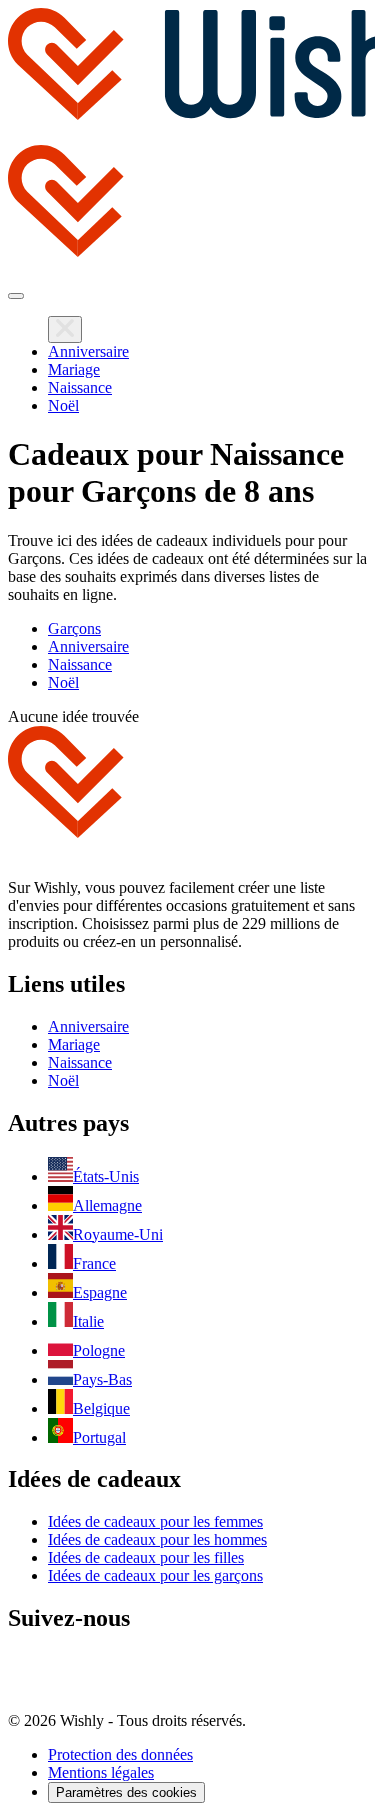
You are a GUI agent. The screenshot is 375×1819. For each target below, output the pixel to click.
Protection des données (120, 1754)
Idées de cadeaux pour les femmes (155, 1521)
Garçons (74, 628)
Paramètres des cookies (126, 1792)
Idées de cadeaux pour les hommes (157, 1539)
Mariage (74, 369)
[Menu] (16, 296)
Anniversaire (88, 351)
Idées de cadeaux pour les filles (146, 1557)
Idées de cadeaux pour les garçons (155, 1575)
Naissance (80, 387)
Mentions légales (101, 1772)
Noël (63, 405)
